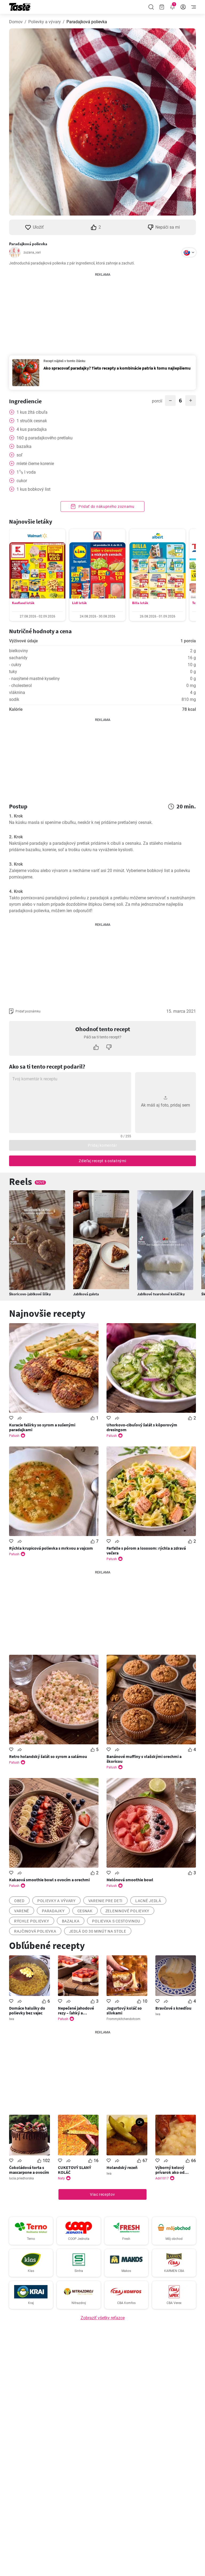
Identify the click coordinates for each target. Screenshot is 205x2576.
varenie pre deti (105, 1901)
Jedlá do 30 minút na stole (98, 1931)
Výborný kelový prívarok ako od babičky (170, 2170)
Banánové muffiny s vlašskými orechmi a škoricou (144, 1759)
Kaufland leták (23, 603)
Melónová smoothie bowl (130, 1880)
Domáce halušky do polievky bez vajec (27, 2010)
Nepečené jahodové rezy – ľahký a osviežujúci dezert (76, 2010)
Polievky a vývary (45, 22)
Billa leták (140, 603)
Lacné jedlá (148, 1901)
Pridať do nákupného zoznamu (106, 506)
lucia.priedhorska (21, 2178)
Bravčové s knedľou (173, 2008)
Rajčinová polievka (35, 1931)
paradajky (53, 1911)
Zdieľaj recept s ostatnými (102, 1161)
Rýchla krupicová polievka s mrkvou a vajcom (51, 1548)
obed (19, 1901)
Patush (14, 1436)
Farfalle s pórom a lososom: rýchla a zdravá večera (146, 1550)
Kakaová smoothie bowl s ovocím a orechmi (49, 1880)
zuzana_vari (32, 252)
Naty (61, 2178)
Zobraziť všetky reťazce (103, 2318)
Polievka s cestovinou (116, 1921)
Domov (16, 22)
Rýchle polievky (32, 1921)
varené (22, 1911)
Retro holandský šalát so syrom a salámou (48, 1756)
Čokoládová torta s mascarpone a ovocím (29, 2170)
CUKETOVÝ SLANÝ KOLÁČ (74, 2170)
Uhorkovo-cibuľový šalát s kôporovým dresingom (142, 1427)
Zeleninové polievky (127, 1911)
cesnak (85, 1911)
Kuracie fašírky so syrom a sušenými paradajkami (42, 1427)
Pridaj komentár (102, 1145)
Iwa (12, 2019)
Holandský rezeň (122, 2167)
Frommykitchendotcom (123, 2019)
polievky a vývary (56, 1901)
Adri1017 (162, 2178)
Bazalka (71, 1921)
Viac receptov (102, 2194)
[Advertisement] (102, 311)
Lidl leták (79, 603)
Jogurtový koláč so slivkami (124, 2010)
